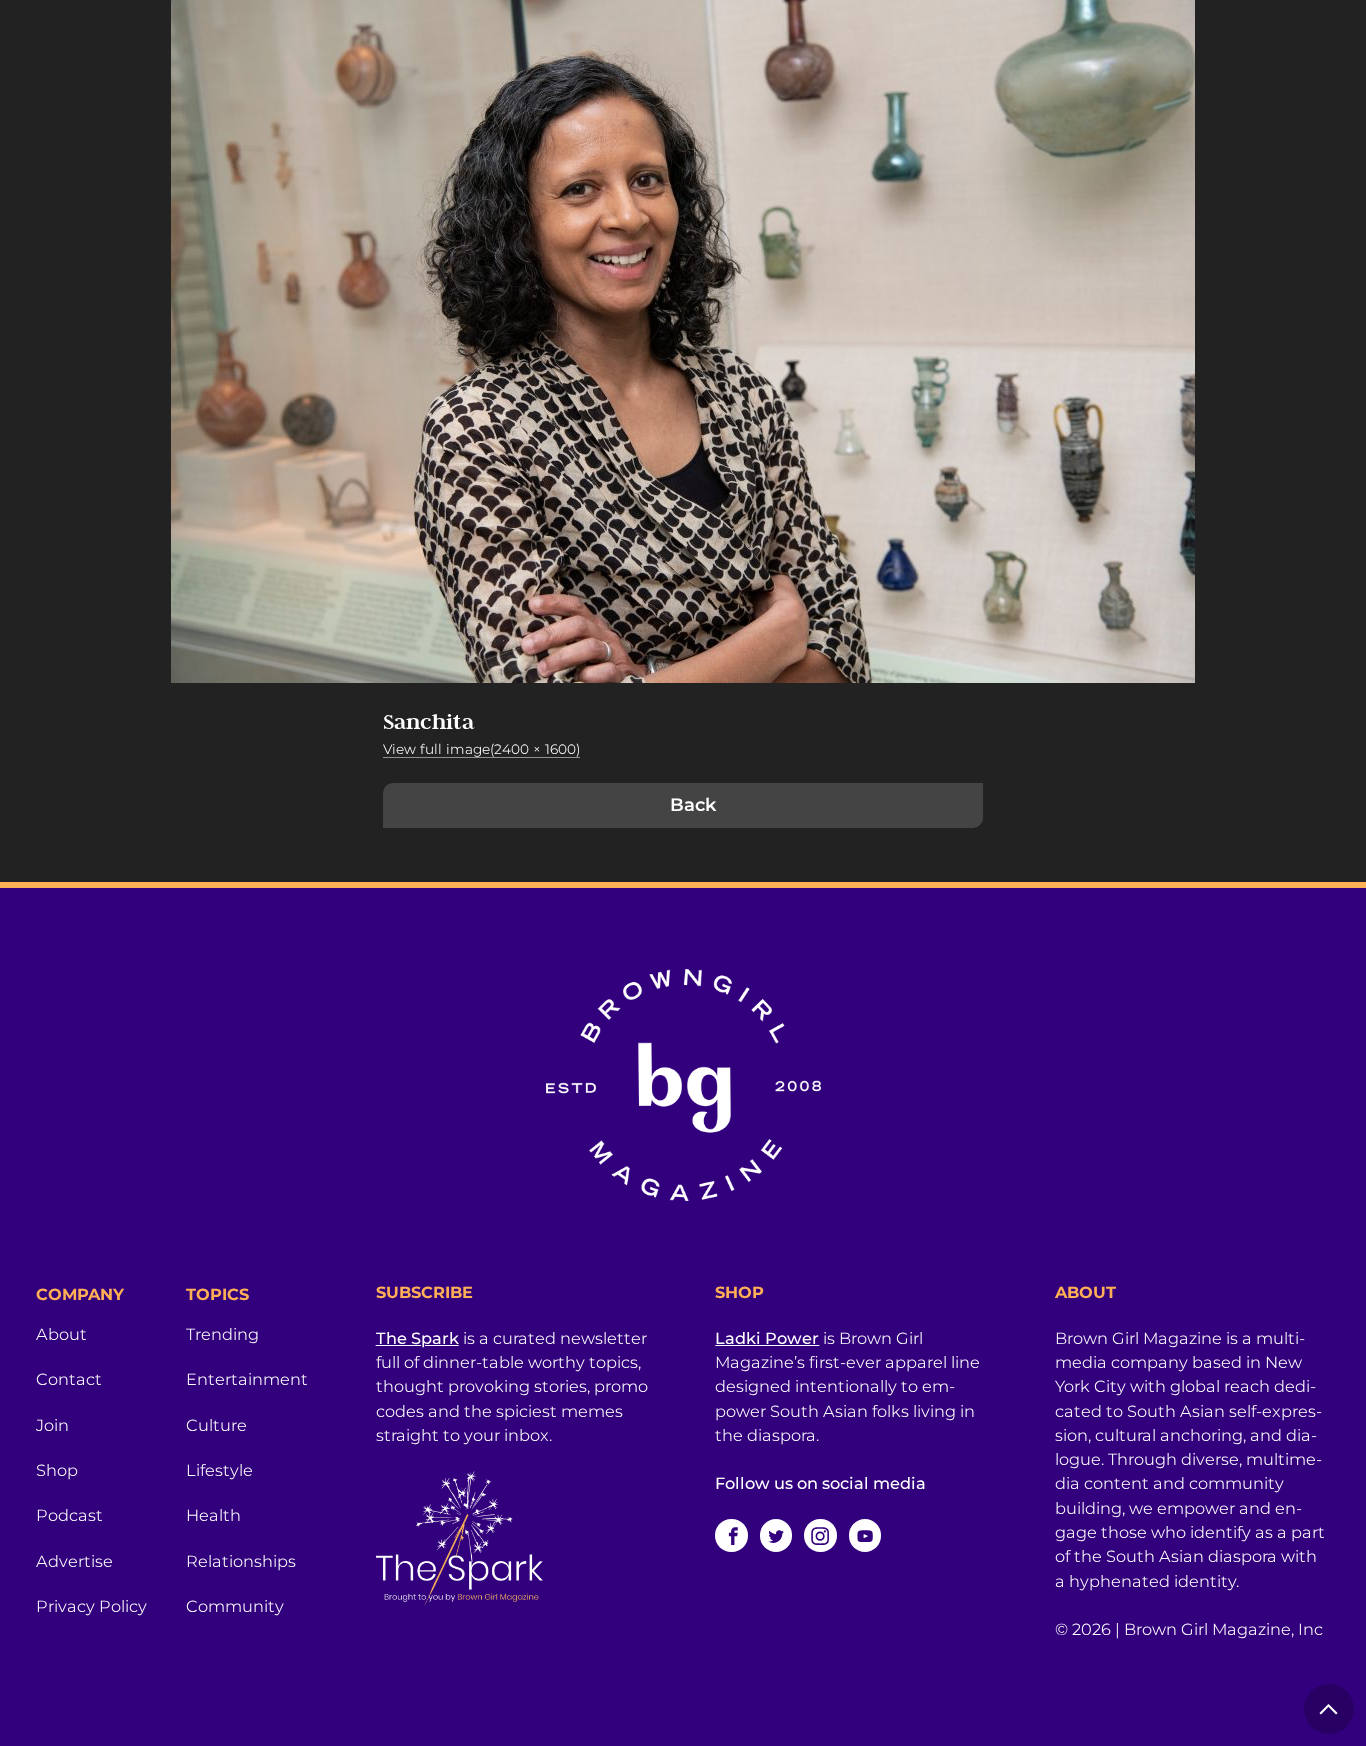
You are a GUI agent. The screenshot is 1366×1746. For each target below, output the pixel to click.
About (61, 1334)
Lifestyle (219, 1470)
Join (52, 1425)
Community (235, 1606)
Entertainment (247, 1379)
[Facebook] (731, 1535)
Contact (69, 1379)
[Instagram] (820, 1535)
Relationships (241, 1561)
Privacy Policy (91, 1606)
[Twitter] (776, 1535)
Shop (57, 1470)
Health (213, 1515)
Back (693, 805)
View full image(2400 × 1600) (481, 749)
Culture (216, 1425)
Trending (222, 1334)
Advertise (74, 1561)
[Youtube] (865, 1535)
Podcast (69, 1515)
